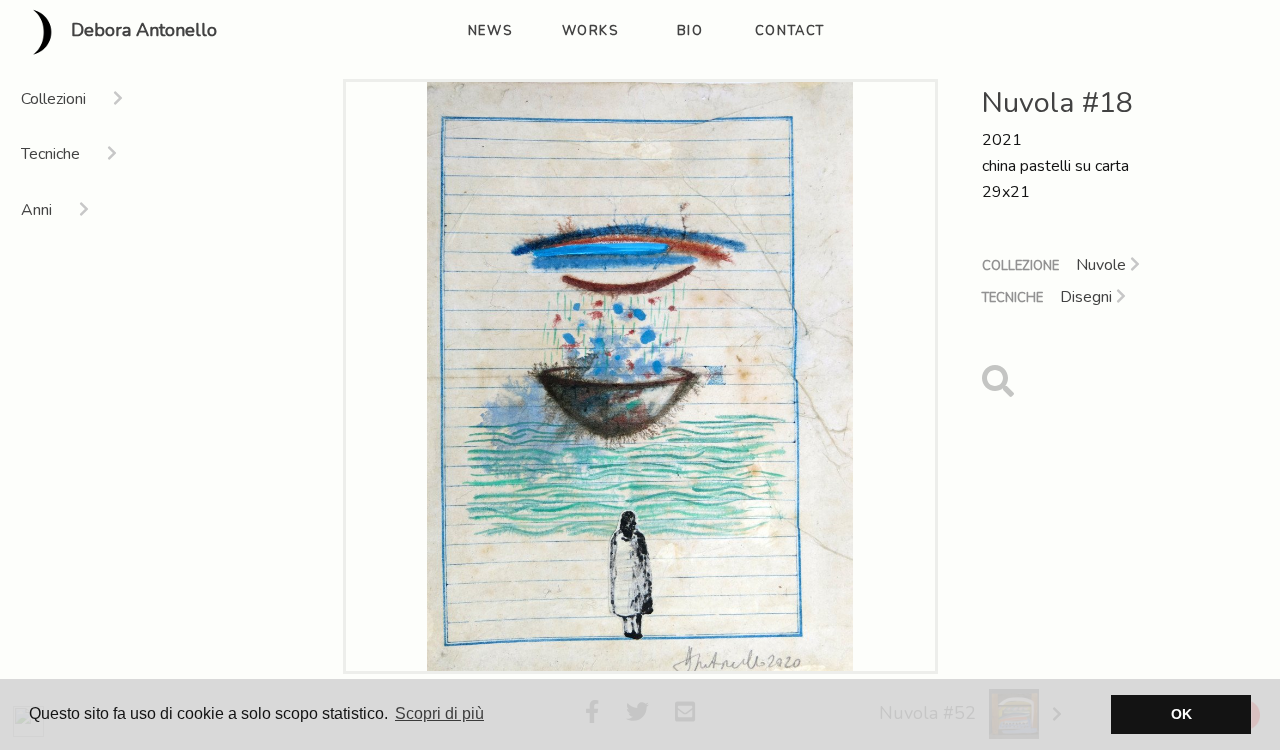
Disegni (1088, 297)
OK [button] (1181, 714)
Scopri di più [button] (439, 713)
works (590, 31)
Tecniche (1012, 298)
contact (790, 31)
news (490, 31)
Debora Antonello (141, 31)
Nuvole (1103, 265)
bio (690, 31)
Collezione (1020, 266)
